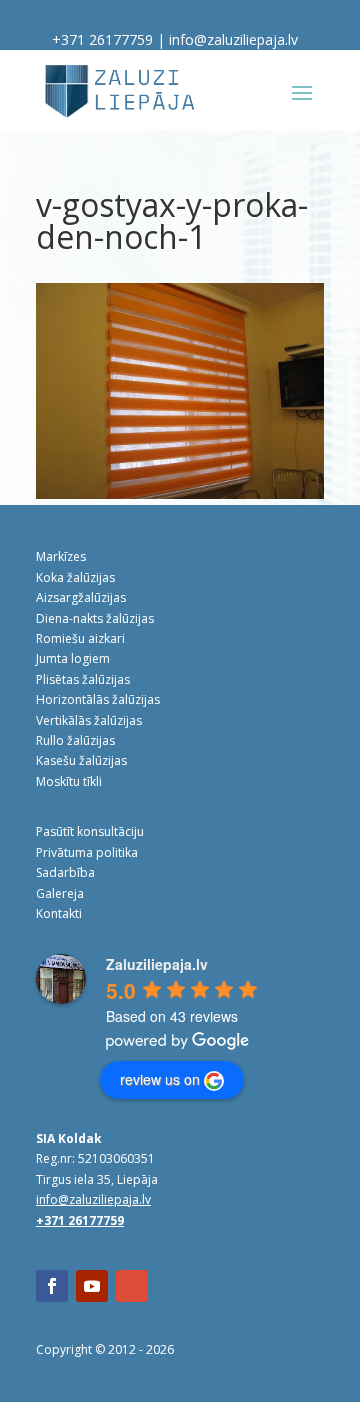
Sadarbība (65, 872)
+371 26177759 (102, 39)
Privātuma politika (87, 852)
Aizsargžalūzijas (81, 597)
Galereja (60, 893)
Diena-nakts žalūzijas (95, 618)
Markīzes (61, 556)
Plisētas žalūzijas (83, 679)
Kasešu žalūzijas (81, 760)
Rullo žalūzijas (75, 740)
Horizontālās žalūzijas (98, 699)
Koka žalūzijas (75, 577)
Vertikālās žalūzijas (89, 720)
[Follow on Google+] (132, 1286)
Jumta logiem (73, 658)
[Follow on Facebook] (52, 1286)
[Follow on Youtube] (92, 1286)
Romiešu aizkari (80, 638)
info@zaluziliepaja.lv (233, 39)
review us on (160, 1079)
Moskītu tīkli (69, 781)
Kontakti (59, 913)
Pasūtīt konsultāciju (90, 831)
